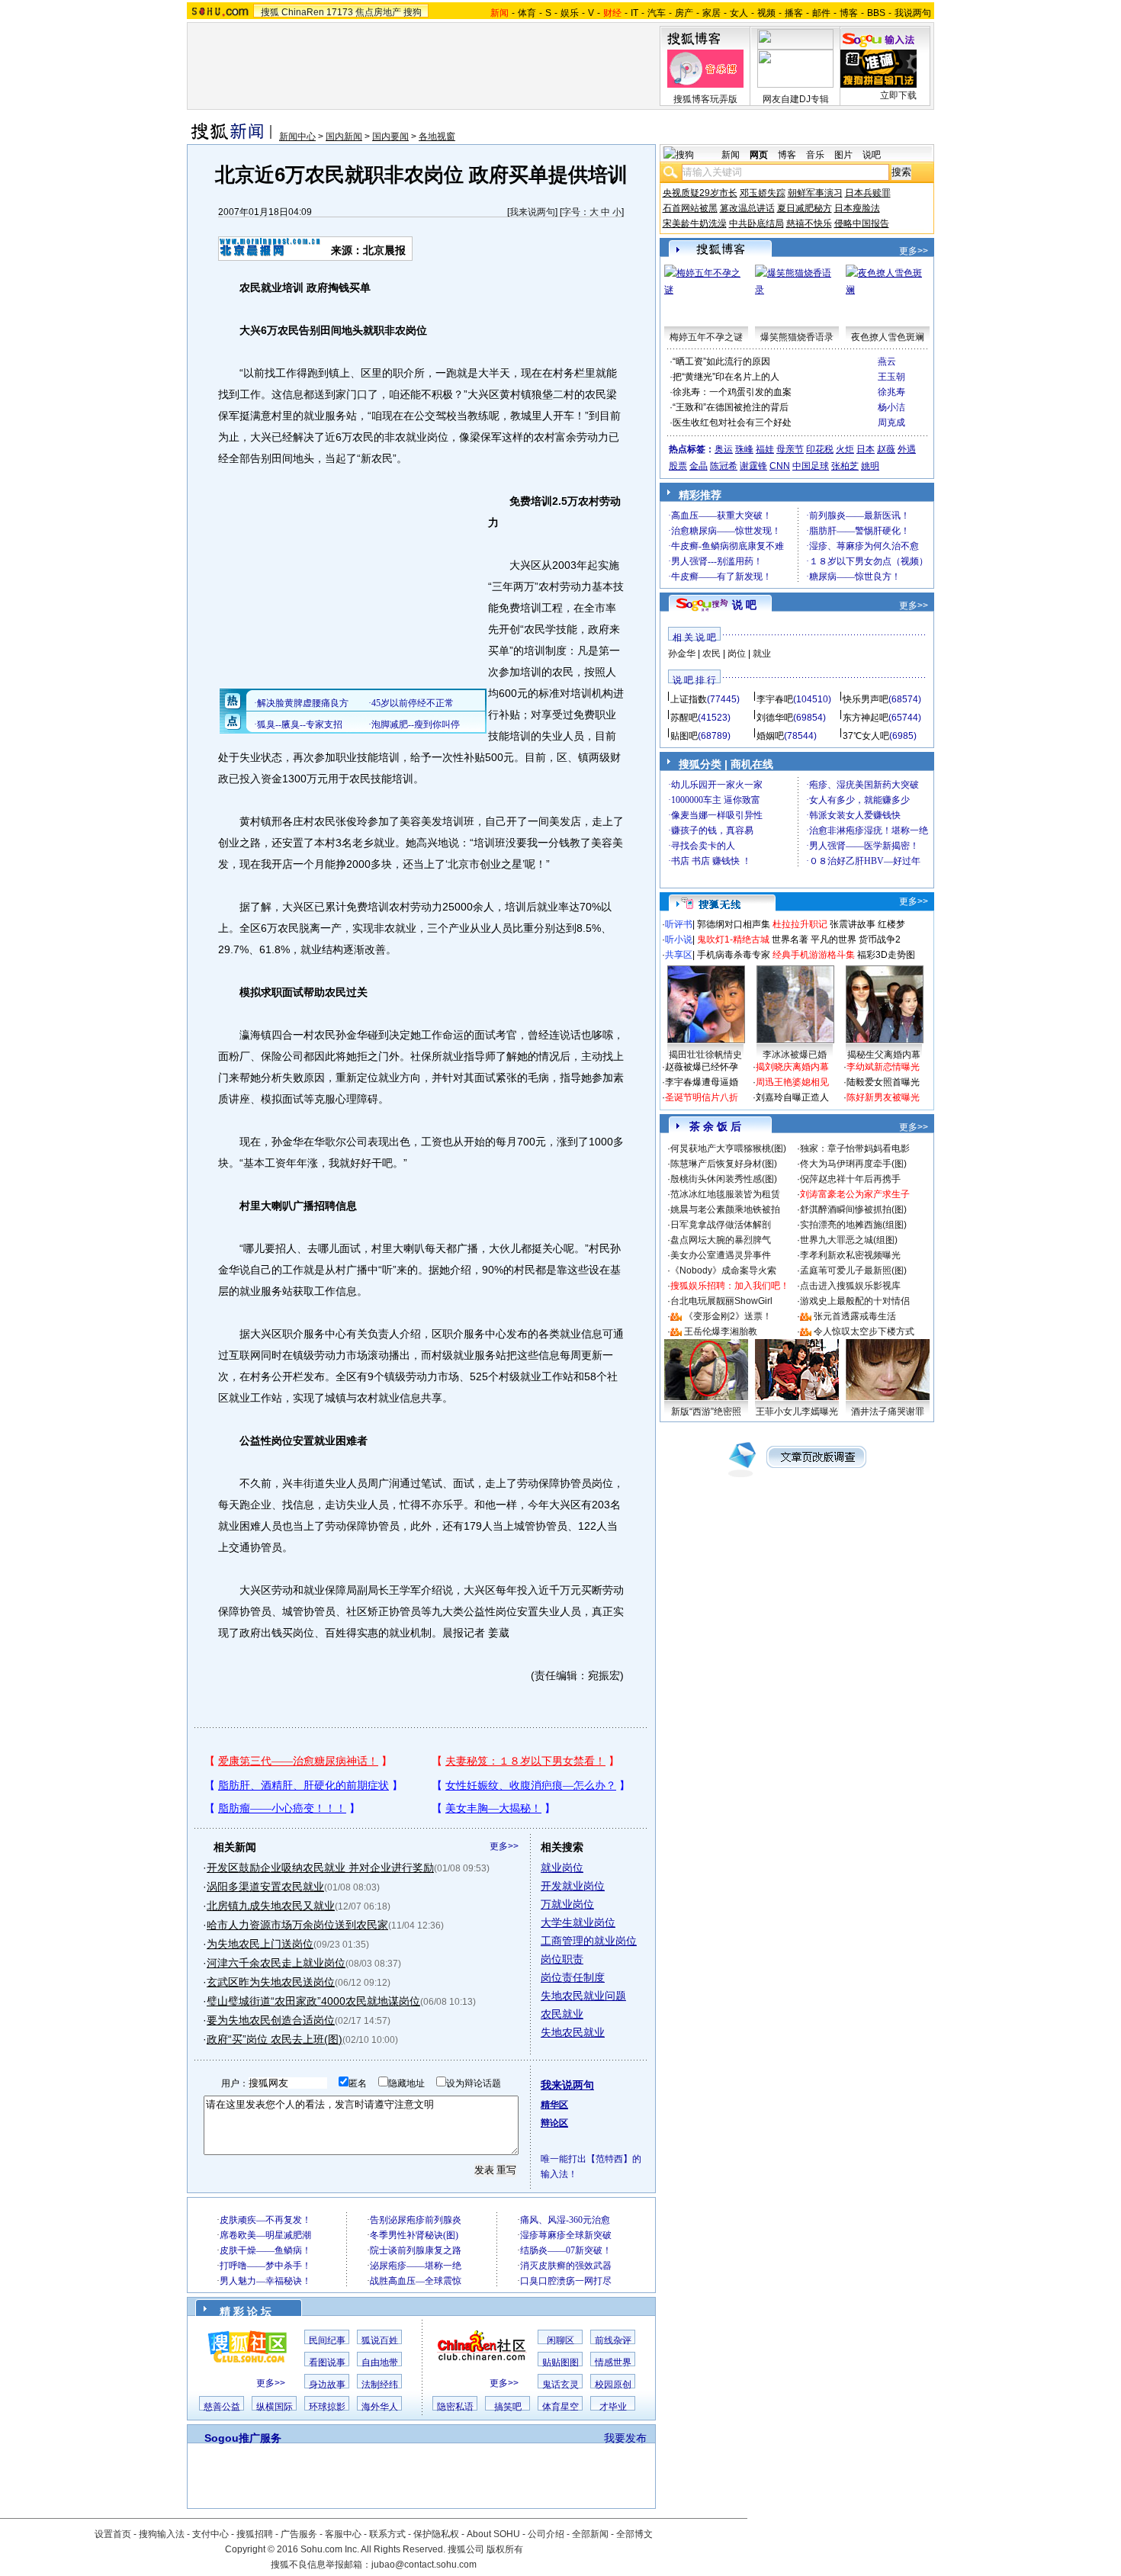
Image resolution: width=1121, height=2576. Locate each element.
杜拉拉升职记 (800, 924)
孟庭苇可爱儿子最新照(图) (853, 1270)
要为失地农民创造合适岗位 (271, 2020)
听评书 (679, 924)
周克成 (891, 422)
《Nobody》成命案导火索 (723, 1270)
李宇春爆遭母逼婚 (702, 1082)
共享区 (679, 955)
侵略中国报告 (862, 223)
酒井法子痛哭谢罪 (888, 1412)
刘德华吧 (775, 718)
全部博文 (634, 2534)
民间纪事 (327, 2340)
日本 (866, 449)
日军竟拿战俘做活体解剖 (721, 1225)
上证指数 (689, 699)
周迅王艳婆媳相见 (792, 1082)
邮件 (821, 13)
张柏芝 (845, 466)
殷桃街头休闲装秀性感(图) (724, 1179)
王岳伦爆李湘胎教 (721, 1331)
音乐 (815, 155)
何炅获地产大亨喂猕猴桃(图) (728, 1148)
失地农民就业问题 (583, 1996)
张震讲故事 (853, 924)
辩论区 (554, 2123)
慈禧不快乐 (809, 223)
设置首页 (113, 2534)
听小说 (679, 940)
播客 (794, 13)
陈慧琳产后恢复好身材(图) (724, 1164)
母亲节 (790, 449)
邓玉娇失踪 (763, 193)
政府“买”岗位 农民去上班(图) (275, 2039)
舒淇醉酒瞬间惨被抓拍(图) (853, 1209)
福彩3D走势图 (886, 955)
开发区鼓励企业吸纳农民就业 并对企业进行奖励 (320, 1868)
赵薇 (886, 449)
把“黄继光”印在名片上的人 (726, 377)
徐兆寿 (891, 392)
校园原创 (613, 2385)
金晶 (699, 466)
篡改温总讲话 (747, 208)
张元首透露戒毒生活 (855, 1316)
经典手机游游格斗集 (814, 955)
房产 (684, 13)
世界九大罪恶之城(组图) (849, 1240)
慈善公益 (222, 2407)
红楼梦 (891, 924)
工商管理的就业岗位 (589, 1941)
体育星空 (560, 2407)
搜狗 (413, 12)
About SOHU (493, 2534)
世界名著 (790, 940)
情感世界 (613, 2362)
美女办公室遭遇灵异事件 (721, 1255)
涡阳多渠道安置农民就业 (265, 1887)
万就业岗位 (567, 1904)
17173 (340, 12)
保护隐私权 (436, 2534)
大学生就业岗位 (578, 1922)
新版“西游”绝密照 (706, 1412)
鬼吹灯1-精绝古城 (733, 940)
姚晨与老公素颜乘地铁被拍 (725, 1209)
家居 (711, 13)
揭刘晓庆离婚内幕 (792, 1067)
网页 (759, 155)
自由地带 (380, 2362)
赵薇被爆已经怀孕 (702, 1067)
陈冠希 (724, 466)
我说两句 (913, 13)
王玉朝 (891, 377)
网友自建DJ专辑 (796, 99)
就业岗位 (562, 1868)
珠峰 (744, 449)
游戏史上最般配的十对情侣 (855, 1301)
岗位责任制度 (573, 1977)
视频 (766, 13)
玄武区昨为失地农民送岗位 (271, 1982)
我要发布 (625, 2438)
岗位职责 (562, 1959)
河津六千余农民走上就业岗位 (276, 1963)
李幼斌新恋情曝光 (883, 1067)
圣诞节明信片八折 (702, 1097)
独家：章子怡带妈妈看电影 (855, 1148)
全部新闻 (590, 2534)
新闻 (731, 155)
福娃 (765, 449)
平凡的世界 (834, 940)
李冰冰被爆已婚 (795, 1055)
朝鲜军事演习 (815, 193)
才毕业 (613, 2407)
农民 (711, 654)
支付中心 (210, 2534)
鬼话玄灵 (560, 2385)
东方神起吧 (866, 718)
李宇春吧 (775, 699)
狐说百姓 (380, 2340)
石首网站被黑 (690, 208)
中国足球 (811, 466)
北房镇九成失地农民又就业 (271, 1906)
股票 (678, 466)
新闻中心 (297, 137)
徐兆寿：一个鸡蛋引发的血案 (732, 392)
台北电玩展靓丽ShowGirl (721, 1301)
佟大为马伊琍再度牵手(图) (853, 1164)
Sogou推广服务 (243, 2438)
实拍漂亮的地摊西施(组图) (853, 1225)
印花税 (820, 449)
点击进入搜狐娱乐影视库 (850, 1286)
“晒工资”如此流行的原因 (721, 361)
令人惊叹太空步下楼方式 (864, 1331)
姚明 (870, 466)
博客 (849, 13)
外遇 (907, 449)
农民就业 (562, 2014)
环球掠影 (327, 2407)
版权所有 (505, 2549)
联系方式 (387, 2534)
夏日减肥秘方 (805, 208)
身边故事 (327, 2385)
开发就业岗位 (573, 1886)
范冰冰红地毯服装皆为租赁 (725, 1194)
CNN (780, 466)
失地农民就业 (573, 2032)
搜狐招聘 (255, 2534)
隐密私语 (455, 2407)
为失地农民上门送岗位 (260, 1944)
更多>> (504, 1846)
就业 (762, 654)
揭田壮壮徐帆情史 (705, 1055)
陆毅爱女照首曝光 (883, 1082)
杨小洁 (891, 407)
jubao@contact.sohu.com (424, 2565)
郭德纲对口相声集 (734, 924)
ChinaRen (303, 12)
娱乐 (570, 13)
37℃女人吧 (866, 736)
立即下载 (898, 95)
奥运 (724, 449)
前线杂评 (613, 2340)
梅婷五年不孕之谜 (706, 337)
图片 (843, 155)
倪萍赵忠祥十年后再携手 (850, 1179)
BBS (876, 13)
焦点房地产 (378, 12)
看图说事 (327, 2362)
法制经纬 (380, 2385)
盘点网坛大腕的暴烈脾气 (721, 1240)
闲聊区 (560, 2340)
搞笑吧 (508, 2407)
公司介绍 (546, 2534)
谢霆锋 (753, 466)
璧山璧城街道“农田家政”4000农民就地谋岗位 (313, 2001)
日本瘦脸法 (857, 208)
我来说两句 (532, 212)
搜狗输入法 (162, 2534)
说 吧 (744, 605)
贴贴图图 (560, 2362)
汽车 (657, 13)
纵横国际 (275, 2407)
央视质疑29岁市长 (700, 193)
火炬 (845, 449)
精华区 (554, 2105)
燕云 (887, 361)
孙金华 (682, 654)
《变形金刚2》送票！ (728, 1316)
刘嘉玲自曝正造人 (792, 1097)
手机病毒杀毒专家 (734, 955)
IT (634, 13)
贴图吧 (684, 736)
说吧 (872, 155)
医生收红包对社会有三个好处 (732, 422)
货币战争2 (880, 940)
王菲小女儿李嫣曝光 (797, 1412)
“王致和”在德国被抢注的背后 (731, 407)
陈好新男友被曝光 (883, 1097)
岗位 (737, 654)
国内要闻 (390, 137)
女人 (739, 13)
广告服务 (299, 2534)
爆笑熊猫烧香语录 (797, 337)
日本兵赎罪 (868, 193)
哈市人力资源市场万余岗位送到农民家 (297, 1925)
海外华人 (380, 2407)
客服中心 (343, 2534)
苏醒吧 (684, 718)
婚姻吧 (770, 736)
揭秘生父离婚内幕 (884, 1055)
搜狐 (270, 12)
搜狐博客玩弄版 (705, 99)
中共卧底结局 (756, 223)
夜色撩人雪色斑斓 (888, 337)
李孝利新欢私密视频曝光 (850, 1255)
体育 (527, 13)
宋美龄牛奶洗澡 (695, 223)
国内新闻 (344, 137)
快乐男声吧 (866, 699)
